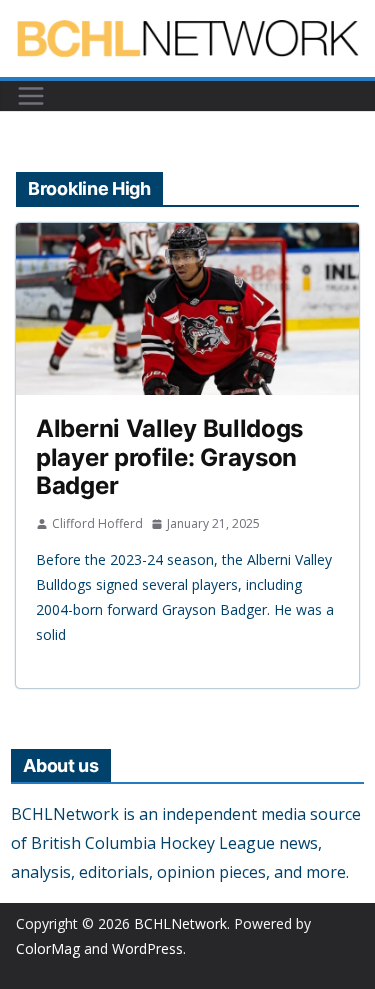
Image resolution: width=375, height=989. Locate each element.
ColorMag (48, 948)
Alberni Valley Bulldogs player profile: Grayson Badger (169, 457)
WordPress (147, 948)
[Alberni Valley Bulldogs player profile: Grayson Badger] (187, 309)
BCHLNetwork (180, 923)
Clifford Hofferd (97, 523)
